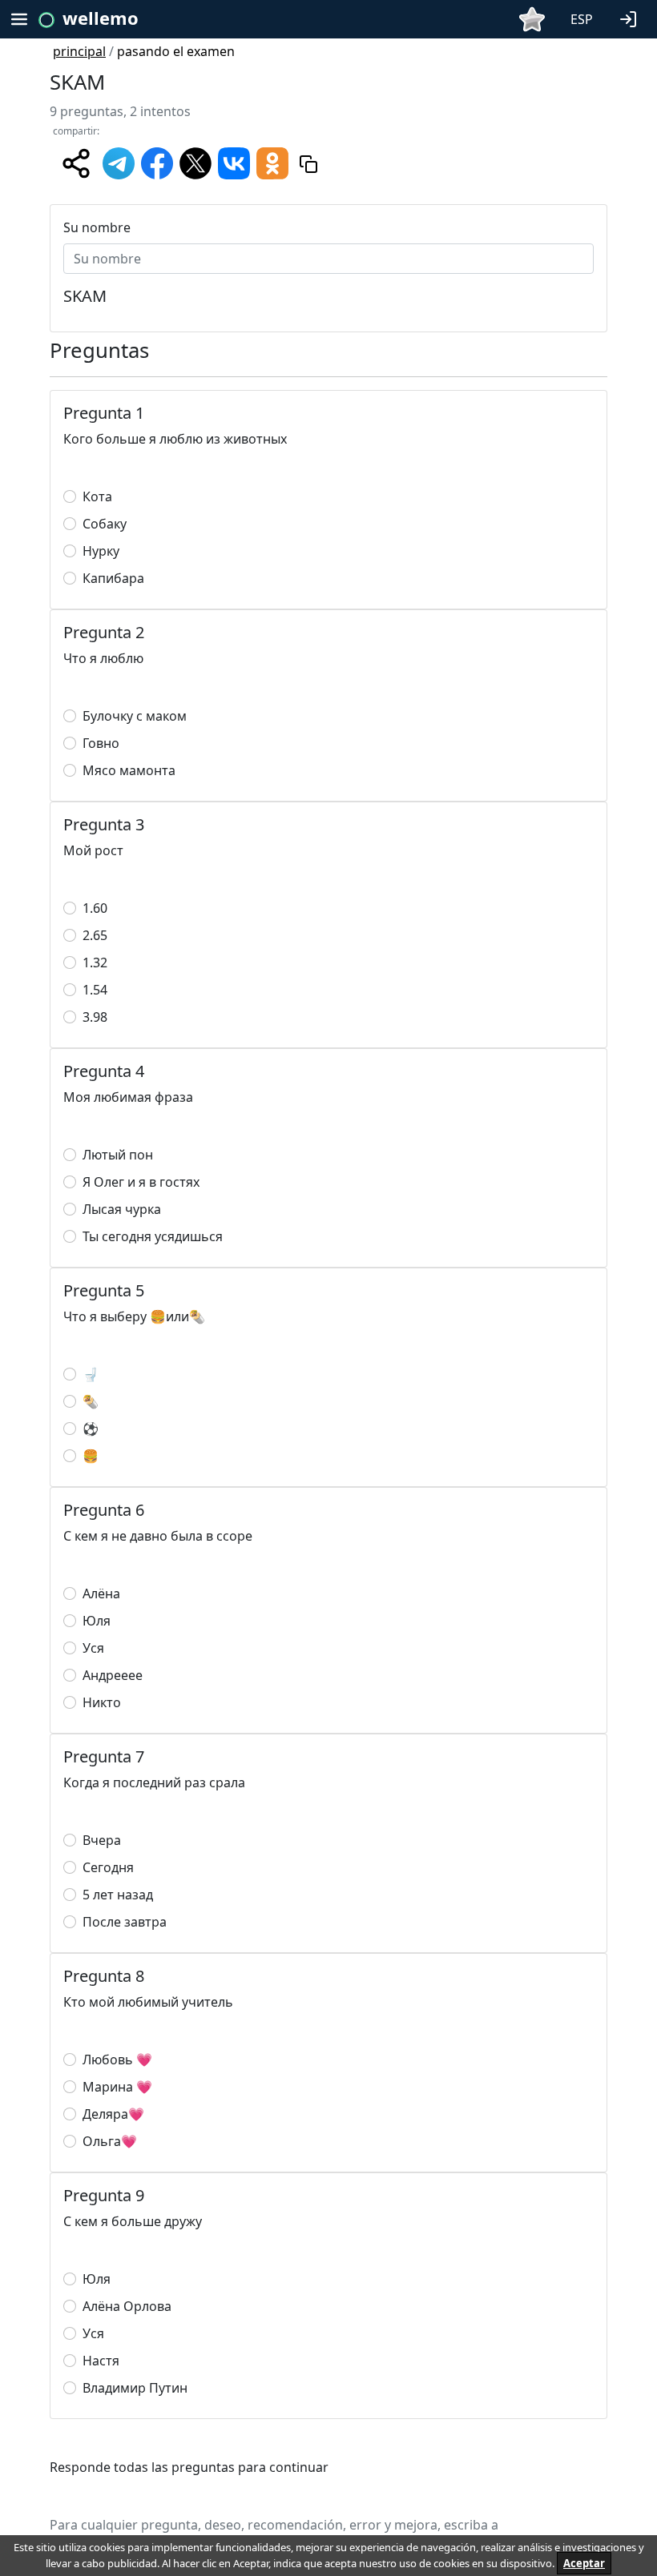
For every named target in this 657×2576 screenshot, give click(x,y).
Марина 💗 (117, 2087)
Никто (102, 1702)
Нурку (101, 551)
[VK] (234, 162)
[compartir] (76, 163)
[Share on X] (195, 162)
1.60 (95, 908)
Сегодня (108, 1867)
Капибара (113, 578)
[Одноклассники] (272, 162)
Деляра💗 (113, 2114)
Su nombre (97, 227)
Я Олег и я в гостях (141, 1182)
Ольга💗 (110, 2141)
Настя (101, 2361)
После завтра (125, 1922)
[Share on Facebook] (157, 162)
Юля (97, 1621)
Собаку (105, 524)
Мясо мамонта (129, 770)
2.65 (95, 935)
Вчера (102, 1840)
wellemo (101, 18)
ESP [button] (582, 19)
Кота (97, 496)
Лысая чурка (122, 1209)
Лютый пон (118, 1155)
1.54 (95, 990)
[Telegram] (119, 162)
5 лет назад (118, 1895)
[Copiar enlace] (308, 163)
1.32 (95, 962)
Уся (93, 1648)
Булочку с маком (135, 716)
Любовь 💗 (117, 2060)
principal (79, 51)
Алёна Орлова (127, 2306)
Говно (101, 743)
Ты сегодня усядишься (153, 1236)
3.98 (95, 1017)
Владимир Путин (135, 2388)
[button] (631, 18)
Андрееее (113, 1675)
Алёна (101, 1593)
